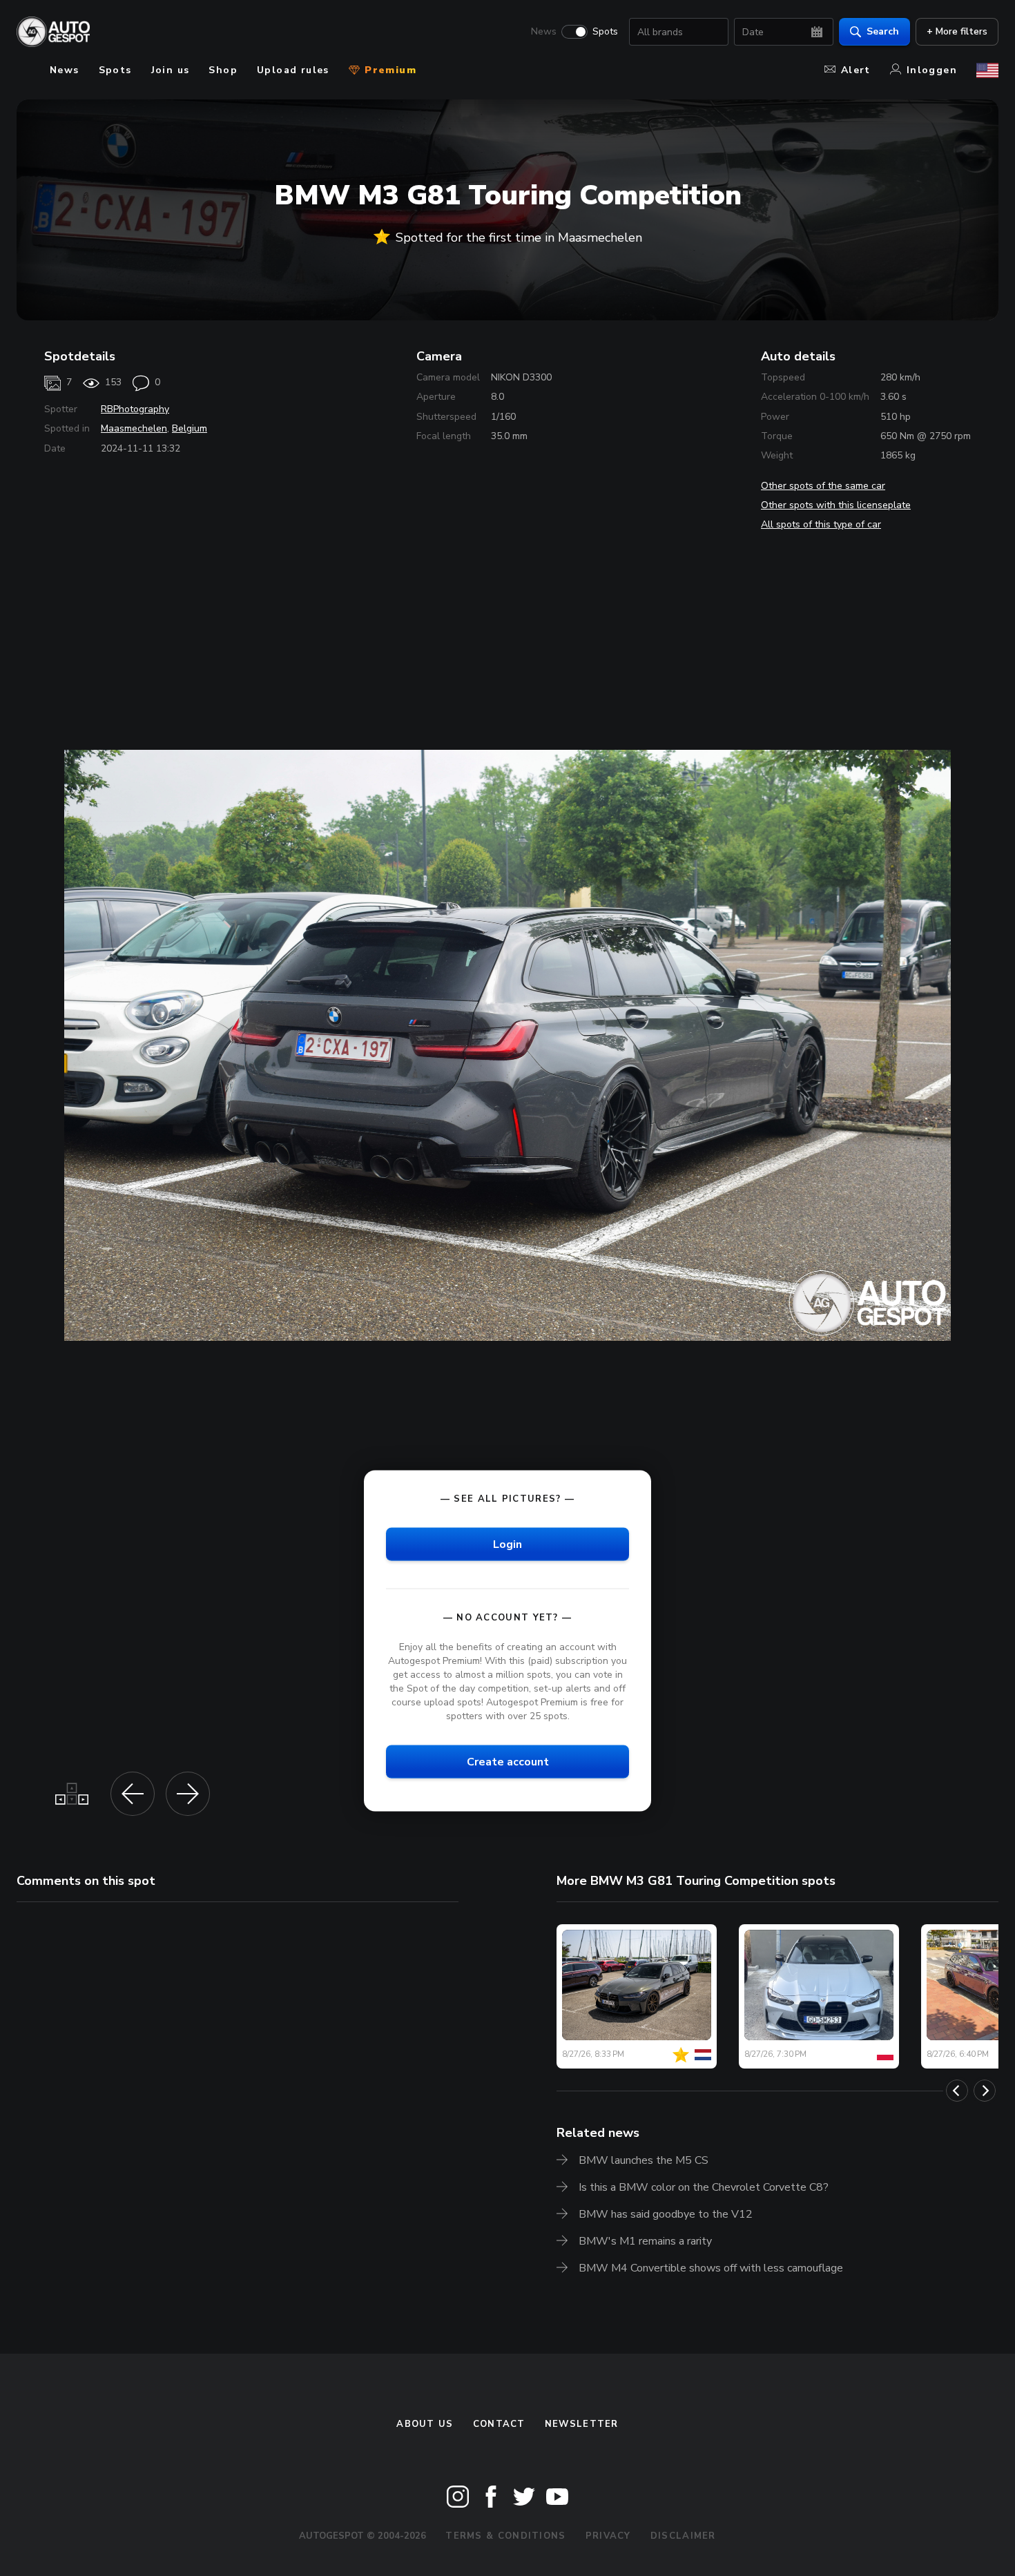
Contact (499, 2424)
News (544, 32)
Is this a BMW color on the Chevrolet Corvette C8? (704, 2187)
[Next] (985, 2091)
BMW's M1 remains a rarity (645, 2241)
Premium (389, 70)
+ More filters (957, 31)
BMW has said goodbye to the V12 (666, 2214)
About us (425, 2424)
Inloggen (932, 70)
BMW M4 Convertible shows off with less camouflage (711, 2268)
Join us (171, 70)
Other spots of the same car (823, 486)
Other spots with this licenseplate (836, 505)
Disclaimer (683, 2536)
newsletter (582, 2424)
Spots (605, 32)
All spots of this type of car (821, 524)
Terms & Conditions (505, 2536)
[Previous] (957, 2091)
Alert (856, 70)
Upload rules (293, 70)
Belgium (190, 428)
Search (883, 31)
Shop (223, 70)
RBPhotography (135, 409)
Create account (508, 1762)
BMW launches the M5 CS (644, 2160)
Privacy (608, 2536)
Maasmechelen (134, 428)
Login (507, 1544)
